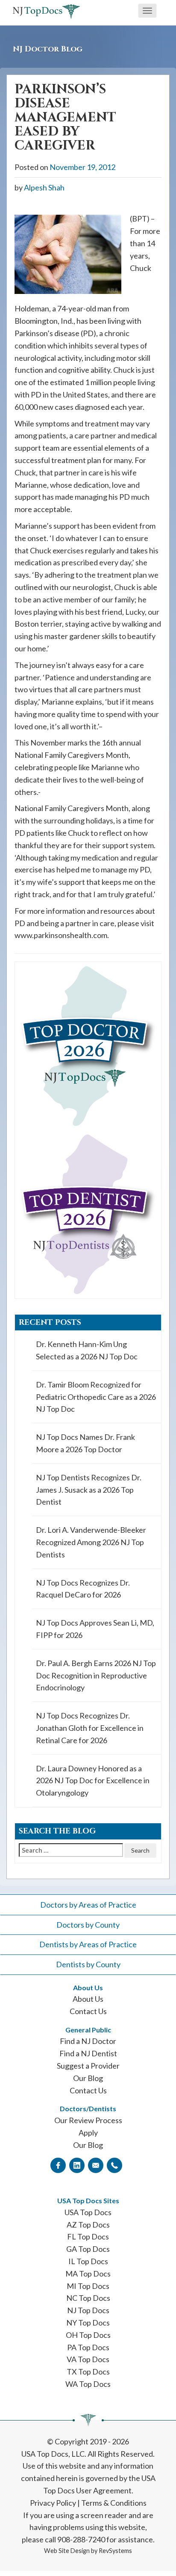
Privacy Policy (53, 2503)
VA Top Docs (88, 2359)
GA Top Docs (88, 2249)
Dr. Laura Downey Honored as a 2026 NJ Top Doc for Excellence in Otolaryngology (93, 1781)
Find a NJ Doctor (88, 2041)
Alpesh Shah (44, 187)
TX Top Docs (88, 2372)
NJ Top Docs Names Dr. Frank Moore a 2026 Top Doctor (85, 1443)
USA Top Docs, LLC (53, 2454)
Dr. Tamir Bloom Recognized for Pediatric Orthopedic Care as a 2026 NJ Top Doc (96, 1397)
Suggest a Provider (88, 2066)
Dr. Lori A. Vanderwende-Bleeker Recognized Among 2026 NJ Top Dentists (91, 1542)
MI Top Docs (88, 2286)
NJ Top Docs (88, 2310)
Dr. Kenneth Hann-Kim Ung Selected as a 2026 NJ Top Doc (87, 1350)
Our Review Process (88, 2120)
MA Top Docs (88, 2274)
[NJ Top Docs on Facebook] (58, 2165)
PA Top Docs (88, 2347)
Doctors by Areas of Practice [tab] (88, 1905)
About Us (88, 1999)
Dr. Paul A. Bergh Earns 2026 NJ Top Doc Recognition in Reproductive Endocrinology (96, 1675)
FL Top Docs (88, 2236)
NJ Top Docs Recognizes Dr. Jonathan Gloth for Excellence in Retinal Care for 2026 (90, 1728)
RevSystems (115, 2551)
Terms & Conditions (114, 2503)
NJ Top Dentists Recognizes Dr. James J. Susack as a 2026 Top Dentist (89, 1490)
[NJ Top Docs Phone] (114, 2165)
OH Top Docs (88, 2335)
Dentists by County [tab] (88, 1964)
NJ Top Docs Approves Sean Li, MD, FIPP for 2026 (95, 1629)
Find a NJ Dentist (88, 2053)
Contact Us (88, 2011)
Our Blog (88, 2078)
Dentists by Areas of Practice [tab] (88, 1944)
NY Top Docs (88, 2323)
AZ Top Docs (88, 2225)
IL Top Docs (88, 2261)
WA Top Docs (88, 2384)
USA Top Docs (88, 2212)
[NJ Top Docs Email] (96, 2165)
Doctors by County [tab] (88, 1925)
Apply (88, 2133)
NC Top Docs (88, 2298)
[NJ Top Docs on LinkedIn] (77, 2165)
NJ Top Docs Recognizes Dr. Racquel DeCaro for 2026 (83, 1589)
